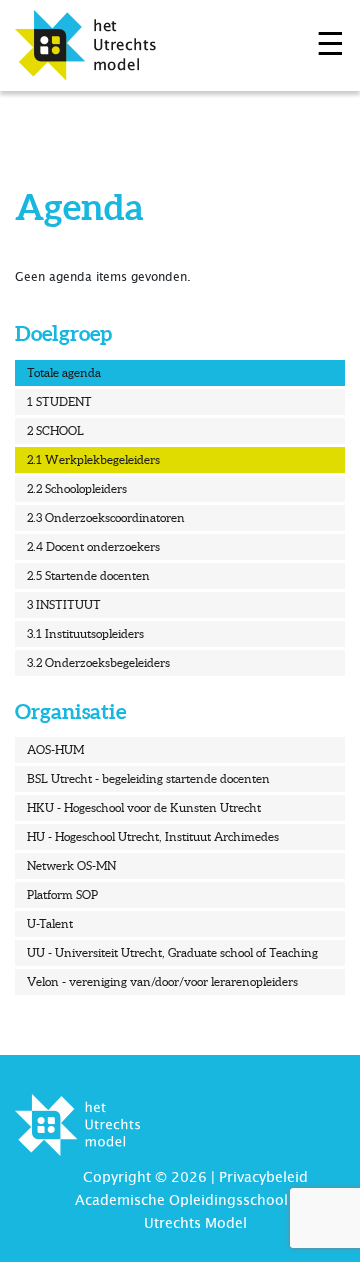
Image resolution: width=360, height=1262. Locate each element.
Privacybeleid (263, 1177)
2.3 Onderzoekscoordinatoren (106, 517)
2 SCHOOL (55, 430)
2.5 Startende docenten (88, 575)
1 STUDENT (59, 401)
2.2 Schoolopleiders (77, 488)
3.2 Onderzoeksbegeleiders (98, 662)
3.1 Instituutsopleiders (85, 633)
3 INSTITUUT (64, 604)
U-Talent (50, 923)
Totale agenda (64, 372)
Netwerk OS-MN (71, 865)
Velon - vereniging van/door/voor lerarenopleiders (162, 981)
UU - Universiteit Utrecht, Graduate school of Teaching (172, 952)
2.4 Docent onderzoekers (93, 546)
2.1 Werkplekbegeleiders (93, 459)
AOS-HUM (55, 749)
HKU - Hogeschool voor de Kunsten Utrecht (144, 807)
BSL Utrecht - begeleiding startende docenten (148, 778)
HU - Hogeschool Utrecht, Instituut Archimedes (153, 836)
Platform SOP (62, 894)
